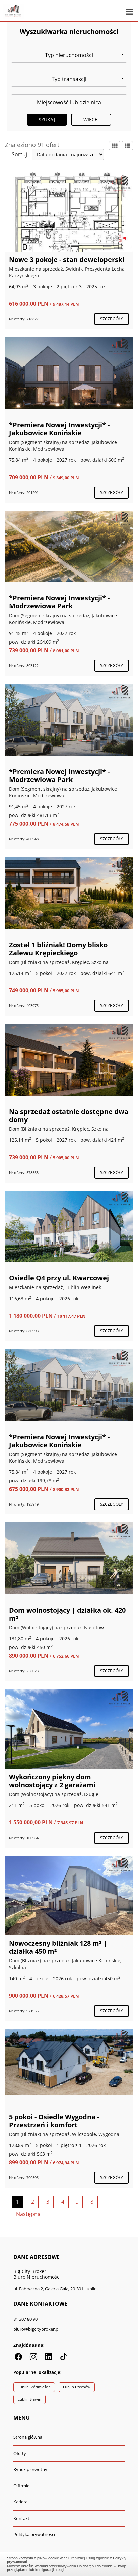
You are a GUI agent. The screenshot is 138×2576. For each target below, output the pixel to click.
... (76, 2202)
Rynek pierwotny (30, 2469)
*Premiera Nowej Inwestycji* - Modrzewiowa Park (59, 602)
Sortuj (19, 154)
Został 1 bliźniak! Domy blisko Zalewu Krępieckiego (58, 949)
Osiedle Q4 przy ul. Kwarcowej (59, 1278)
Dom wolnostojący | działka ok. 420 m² (67, 1614)
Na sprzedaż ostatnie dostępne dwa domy (69, 1116)
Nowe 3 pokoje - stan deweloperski (67, 259)
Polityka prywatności (34, 2534)
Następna (28, 2214)
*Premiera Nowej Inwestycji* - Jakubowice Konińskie (59, 429)
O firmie (21, 2486)
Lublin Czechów (77, 2387)
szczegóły (112, 319)
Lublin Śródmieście (34, 2387)
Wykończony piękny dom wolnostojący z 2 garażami (52, 1781)
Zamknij (69, 2563)
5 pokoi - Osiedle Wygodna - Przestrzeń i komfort (54, 2121)
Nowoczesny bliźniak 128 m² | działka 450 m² (58, 1947)
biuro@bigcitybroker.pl (36, 2329)
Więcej (91, 119)
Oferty (20, 2453)
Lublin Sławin (29, 2399)
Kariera (20, 2502)
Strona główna (28, 2437)
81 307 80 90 (25, 2319)
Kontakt (21, 2518)
